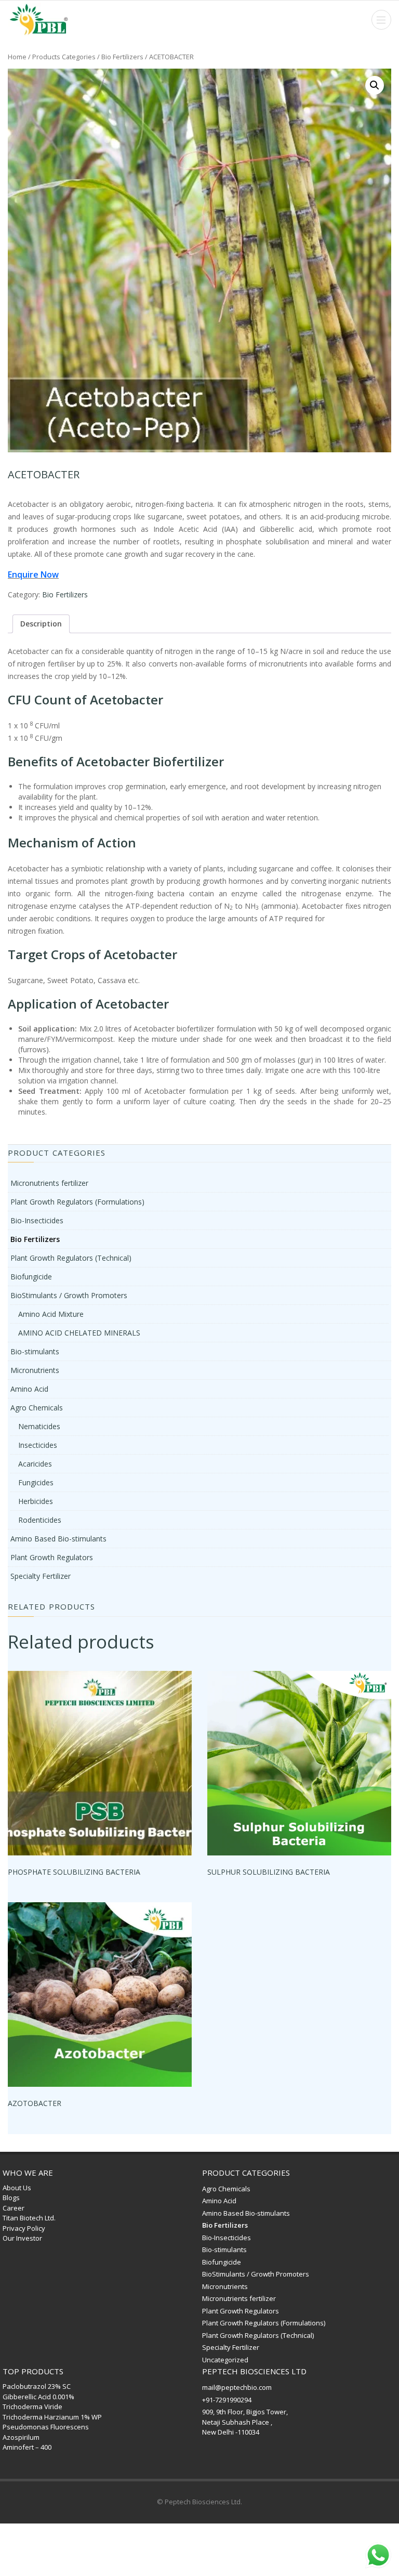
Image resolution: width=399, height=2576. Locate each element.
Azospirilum (21, 2437)
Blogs (11, 2198)
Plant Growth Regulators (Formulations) (77, 1202)
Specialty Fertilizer (41, 1576)
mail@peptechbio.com (237, 2387)
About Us (17, 2188)
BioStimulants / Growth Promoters (69, 1295)
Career (14, 2208)
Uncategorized (225, 2360)
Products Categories (64, 57)
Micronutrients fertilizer (49, 1183)
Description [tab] (41, 624)
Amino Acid (29, 1389)
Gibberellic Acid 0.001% (38, 2397)
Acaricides (35, 1464)
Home (17, 57)
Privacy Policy (24, 2228)
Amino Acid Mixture (51, 1314)
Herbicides (36, 1501)
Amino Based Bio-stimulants (58, 1539)
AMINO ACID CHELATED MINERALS (79, 1333)
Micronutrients (35, 1370)
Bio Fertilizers (122, 57)
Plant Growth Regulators (52, 1557)
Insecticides (38, 1445)
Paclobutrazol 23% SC (37, 2386)
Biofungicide (31, 1277)
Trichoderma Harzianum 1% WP (52, 2417)
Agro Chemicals (37, 1408)
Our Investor (22, 2238)
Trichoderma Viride (32, 2407)
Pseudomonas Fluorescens (46, 2427)
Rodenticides (40, 1520)
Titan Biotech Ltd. (29, 2218)
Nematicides (39, 1426)
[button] (375, 85)
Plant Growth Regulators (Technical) (71, 1258)
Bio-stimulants (35, 1351)
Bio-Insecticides (37, 1220)
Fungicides (36, 1482)
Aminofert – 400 (27, 2447)
